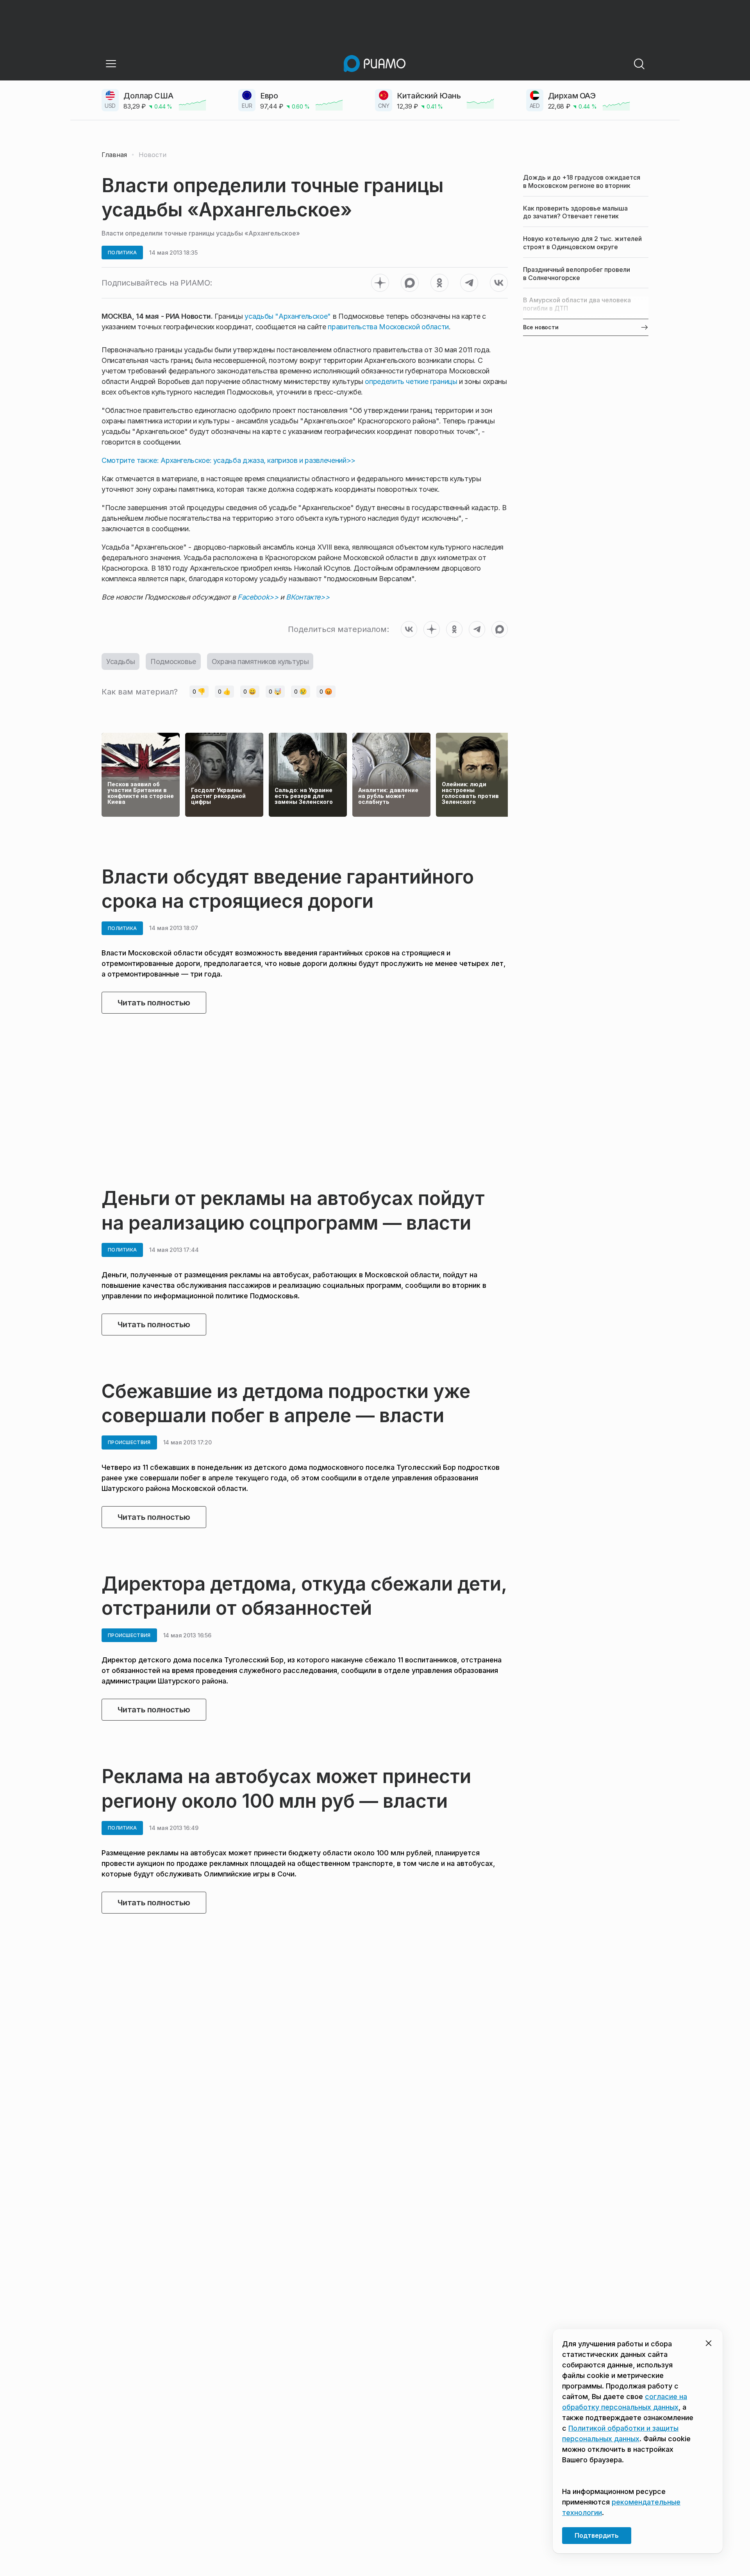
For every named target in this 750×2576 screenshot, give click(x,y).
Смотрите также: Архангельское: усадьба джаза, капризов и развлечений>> (229, 460)
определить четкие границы (411, 381)
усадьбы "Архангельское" (288, 316)
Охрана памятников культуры (260, 661)
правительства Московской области (388, 327)
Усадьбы (121, 661)
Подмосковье (173, 661)
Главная (114, 155)
